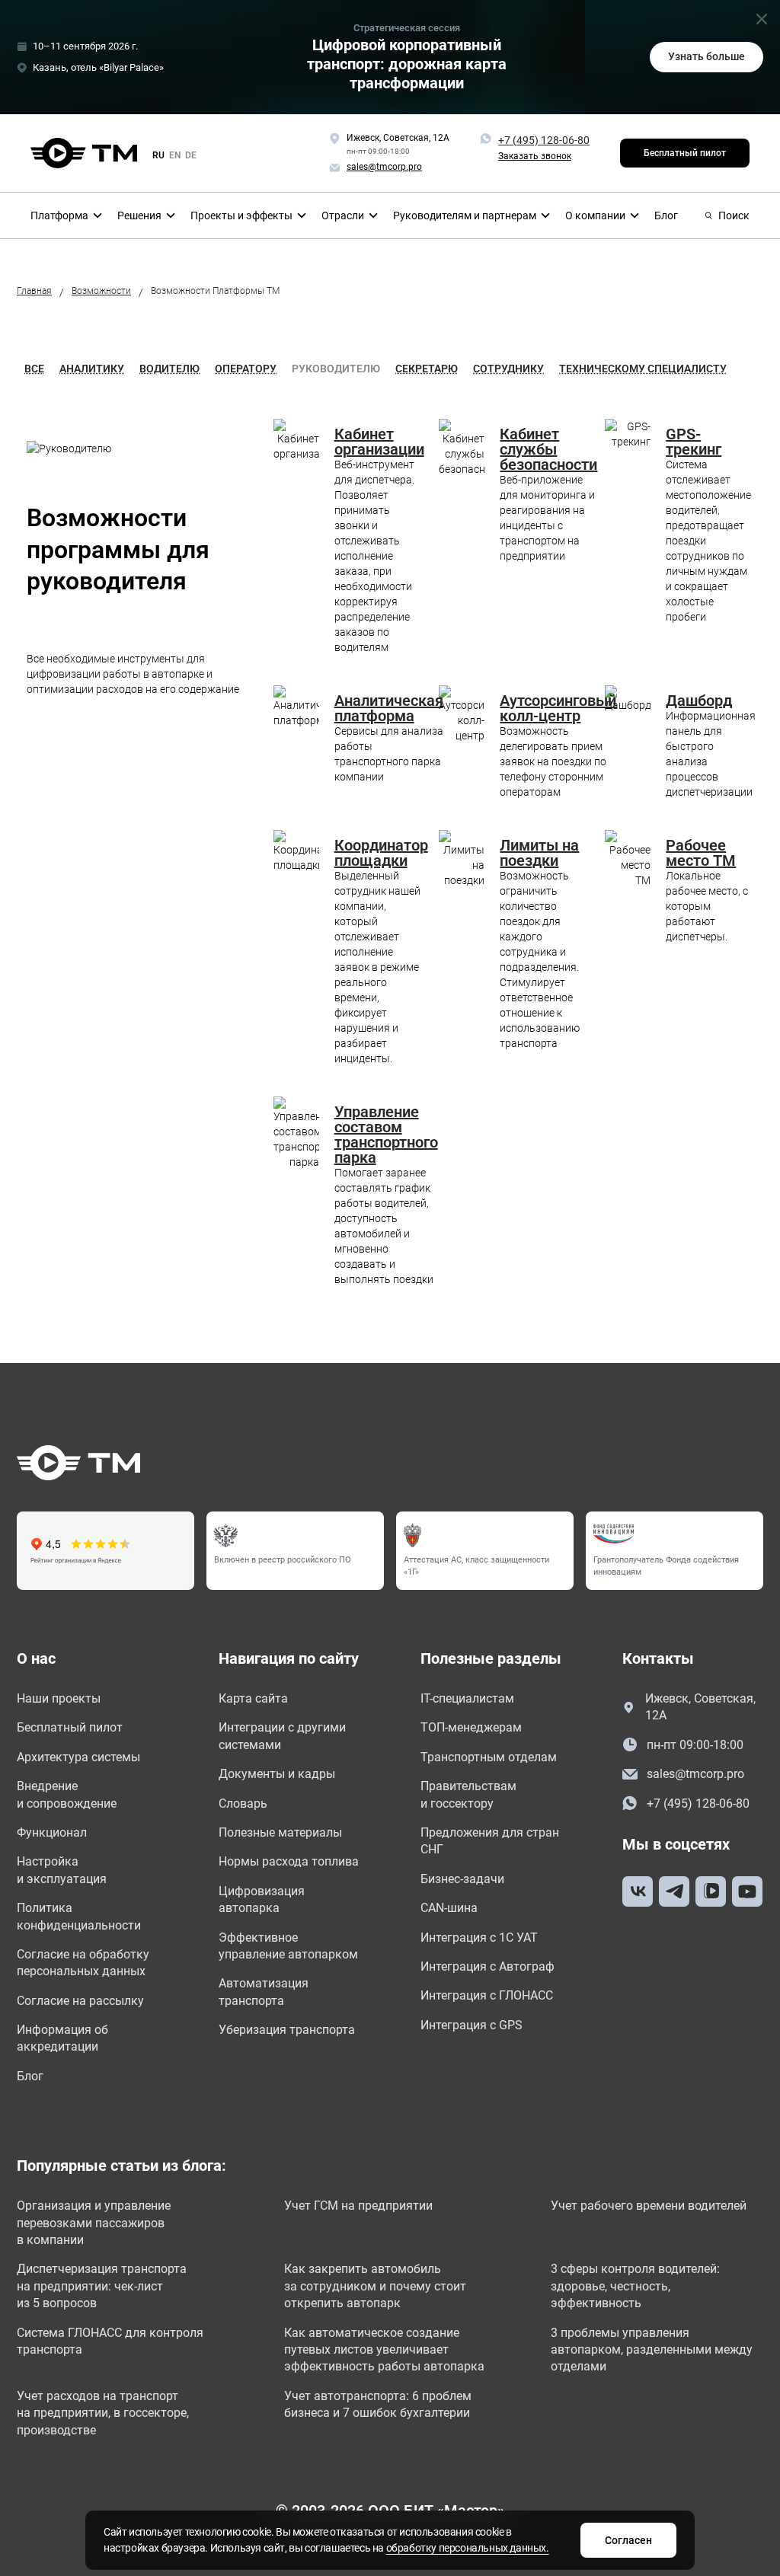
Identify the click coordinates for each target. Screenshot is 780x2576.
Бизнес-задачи (462, 1879)
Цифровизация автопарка (262, 1899)
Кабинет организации (379, 442)
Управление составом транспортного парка (386, 1135)
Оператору (246, 369)
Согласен (628, 2540)
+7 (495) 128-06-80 (544, 140)
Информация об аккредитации (62, 2038)
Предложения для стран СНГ (490, 1841)
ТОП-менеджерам (471, 1727)
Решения (139, 215)
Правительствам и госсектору (468, 1794)
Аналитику (92, 369)
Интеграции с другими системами (282, 1736)
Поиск (734, 215)
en (175, 155)
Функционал (52, 1832)
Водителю (169, 369)
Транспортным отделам (489, 1757)
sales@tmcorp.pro (695, 1774)
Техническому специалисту (643, 369)
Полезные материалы (280, 1832)
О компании (595, 215)
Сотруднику (508, 369)
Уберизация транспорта (287, 2030)
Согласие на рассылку (80, 2001)
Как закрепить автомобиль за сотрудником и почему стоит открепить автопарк (375, 2286)
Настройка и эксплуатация (62, 1870)
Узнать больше (706, 56)
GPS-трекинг (694, 442)
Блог (666, 215)
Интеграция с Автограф (487, 1966)
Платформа (59, 215)
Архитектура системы (78, 1757)
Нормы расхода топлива (289, 1861)
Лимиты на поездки (539, 853)
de (191, 155)
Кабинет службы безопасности (548, 449)
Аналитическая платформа (389, 708)
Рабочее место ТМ (701, 853)
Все (34, 369)
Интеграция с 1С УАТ (479, 1938)
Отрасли (343, 215)
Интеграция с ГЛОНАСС (487, 1995)
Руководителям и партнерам (465, 215)
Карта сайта (253, 1698)
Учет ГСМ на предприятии (358, 2206)
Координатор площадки (381, 853)
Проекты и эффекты (241, 215)
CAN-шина (449, 1908)
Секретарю (427, 369)
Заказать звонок (535, 156)
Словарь (243, 1804)
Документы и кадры (277, 1774)
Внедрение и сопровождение (67, 1794)
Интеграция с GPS (472, 2025)
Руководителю (336, 369)
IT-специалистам (467, 1698)
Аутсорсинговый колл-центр (558, 708)
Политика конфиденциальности (79, 1916)
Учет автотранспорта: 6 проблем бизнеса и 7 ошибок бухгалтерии (378, 2404)
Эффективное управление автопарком (288, 1946)
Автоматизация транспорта (264, 1992)
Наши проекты (59, 1698)
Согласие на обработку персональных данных (83, 1963)
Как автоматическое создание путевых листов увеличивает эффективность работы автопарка (384, 2350)
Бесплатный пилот (685, 153)
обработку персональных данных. (468, 2548)
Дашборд (699, 701)
